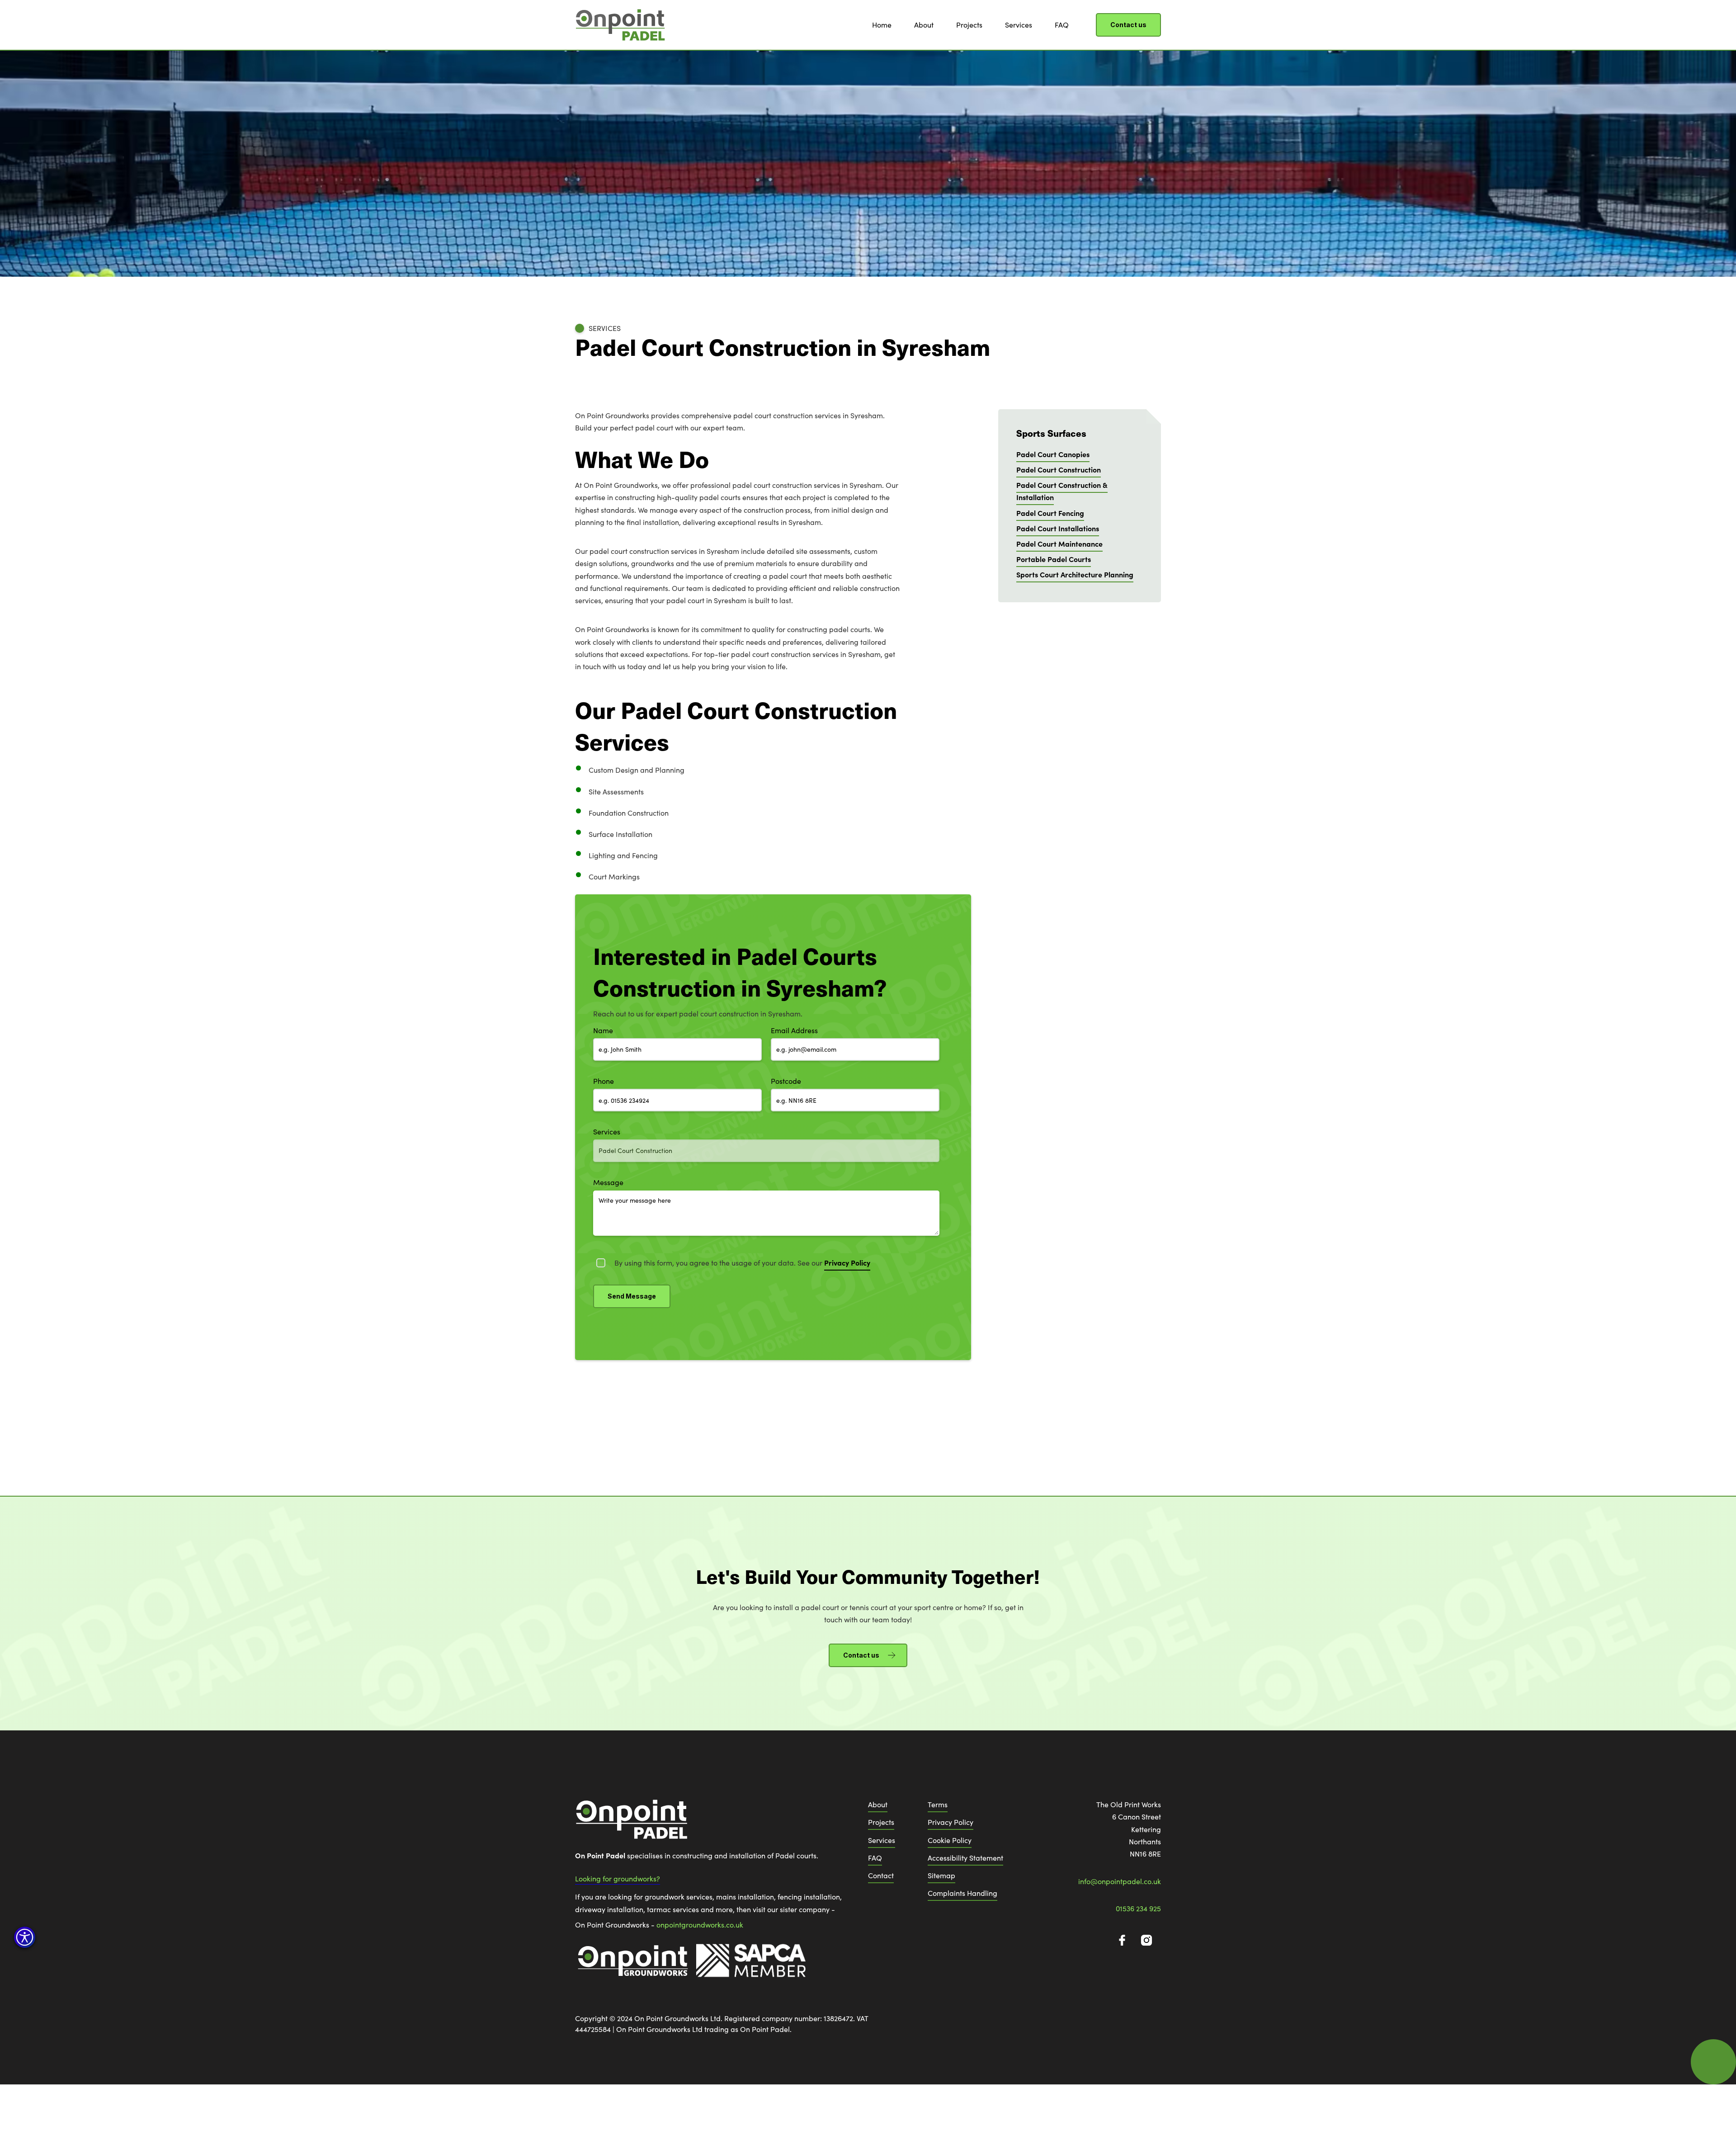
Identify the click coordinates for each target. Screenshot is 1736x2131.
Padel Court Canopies (1053, 454)
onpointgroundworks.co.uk (700, 1925)
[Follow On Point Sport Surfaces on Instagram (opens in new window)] (1146, 1940)
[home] (620, 25)
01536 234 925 (1138, 1908)
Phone (604, 1081)
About (924, 25)
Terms (938, 1804)
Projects (969, 25)
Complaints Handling (962, 1893)
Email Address (794, 1030)
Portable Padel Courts (1054, 559)
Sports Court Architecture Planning (1075, 574)
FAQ (1062, 25)
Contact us (1128, 25)
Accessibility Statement (965, 1858)
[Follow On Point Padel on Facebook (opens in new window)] (1122, 1940)
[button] (25, 1937)
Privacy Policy (951, 1822)
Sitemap (941, 1875)
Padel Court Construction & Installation (1062, 491)
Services (1019, 25)
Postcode (786, 1081)
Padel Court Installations (1058, 528)
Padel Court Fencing (1050, 513)
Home (882, 25)
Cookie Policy (950, 1840)
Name (603, 1030)
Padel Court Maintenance (1059, 543)
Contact (881, 1875)
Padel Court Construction (1059, 469)
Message (608, 1182)
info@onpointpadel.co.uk (1120, 1881)
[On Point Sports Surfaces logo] (632, 1824)
